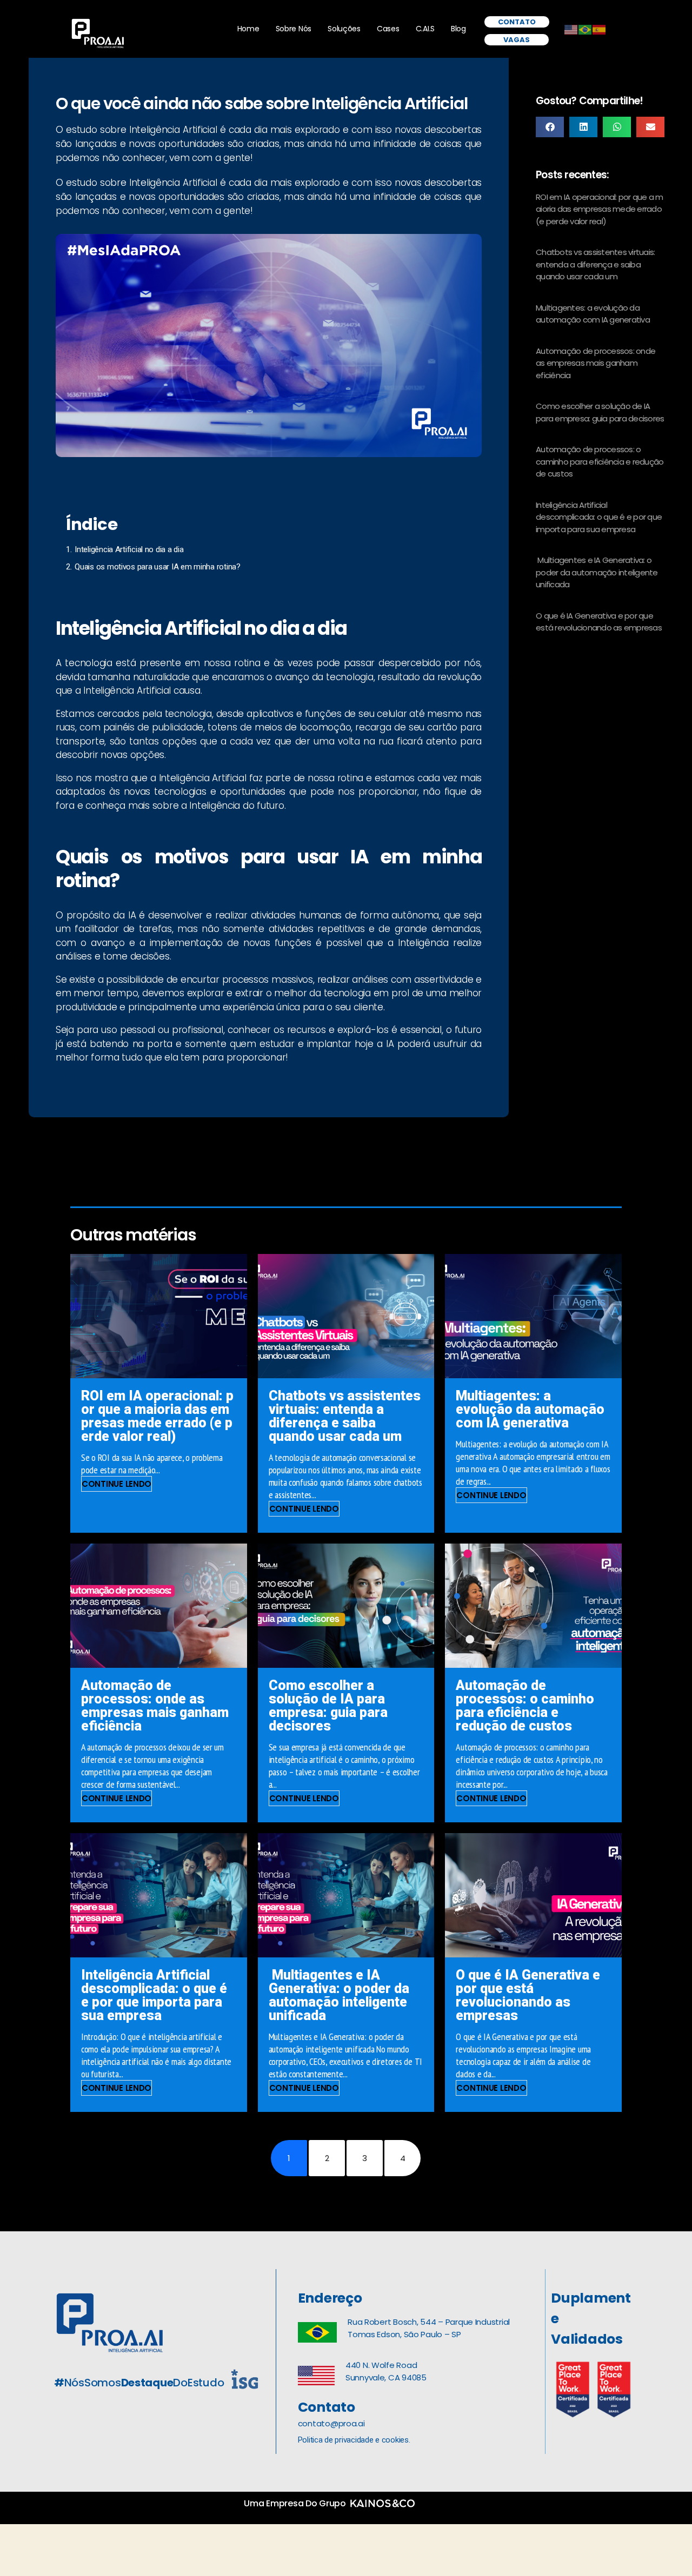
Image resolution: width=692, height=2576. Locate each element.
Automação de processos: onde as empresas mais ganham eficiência (595, 363)
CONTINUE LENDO (117, 1484)
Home (248, 29)
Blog (458, 29)
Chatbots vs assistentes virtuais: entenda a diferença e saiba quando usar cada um (595, 264)
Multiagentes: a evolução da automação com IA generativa (593, 314)
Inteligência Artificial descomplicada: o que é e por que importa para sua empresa (599, 517)
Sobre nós (294, 29)
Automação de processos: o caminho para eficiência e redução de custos (600, 461)
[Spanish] (600, 29)
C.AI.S (425, 29)
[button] (550, 127)
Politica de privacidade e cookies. (354, 2440)
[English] (571, 29)
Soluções (344, 29)
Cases (388, 29)
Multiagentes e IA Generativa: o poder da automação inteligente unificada (597, 572)
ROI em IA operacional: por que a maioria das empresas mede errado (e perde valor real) (600, 209)
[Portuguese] (585, 29)
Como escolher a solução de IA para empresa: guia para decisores (600, 412)
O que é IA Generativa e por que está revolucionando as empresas (599, 622)
